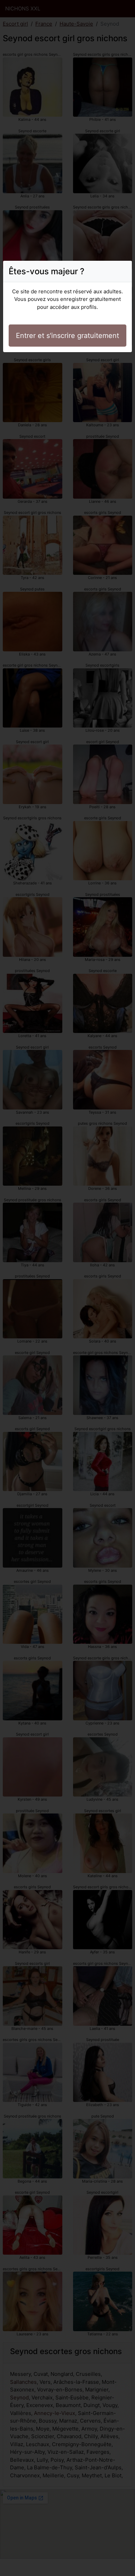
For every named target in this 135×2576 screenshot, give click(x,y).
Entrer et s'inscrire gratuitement (67, 336)
